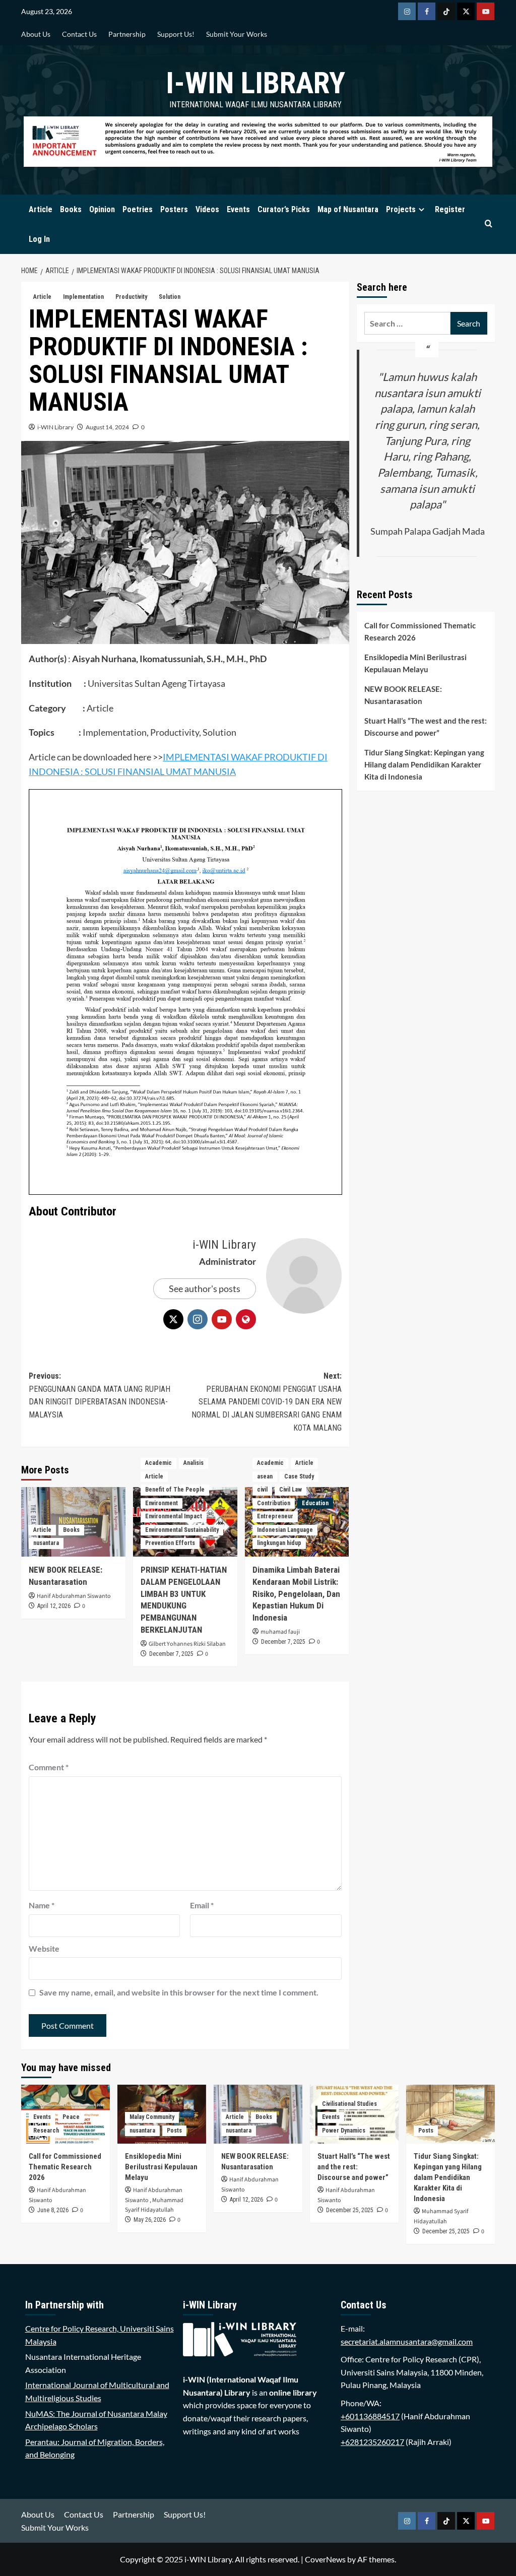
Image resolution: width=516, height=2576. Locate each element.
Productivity (131, 297)
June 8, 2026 (53, 2210)
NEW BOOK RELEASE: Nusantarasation (403, 695)
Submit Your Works (237, 34)
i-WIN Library (255, 83)
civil (262, 1490)
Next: (266, 1402)
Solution (170, 297)
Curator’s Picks (284, 209)
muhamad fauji (280, 1632)
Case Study (299, 1476)
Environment (162, 1503)
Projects (401, 209)
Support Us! (176, 34)
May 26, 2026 (150, 2220)
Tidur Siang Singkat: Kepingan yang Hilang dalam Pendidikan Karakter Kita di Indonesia (424, 764)
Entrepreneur (275, 1516)
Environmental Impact (174, 1516)
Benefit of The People (175, 1490)
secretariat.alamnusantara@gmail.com (407, 2341)
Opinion (102, 209)
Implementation (83, 297)
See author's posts (205, 1289)
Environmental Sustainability (182, 1530)
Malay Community (152, 2117)
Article (41, 209)
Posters (174, 209)
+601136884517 (370, 2416)
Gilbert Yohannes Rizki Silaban (187, 1644)
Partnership (127, 34)
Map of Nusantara (348, 209)
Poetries (138, 209)
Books (71, 209)
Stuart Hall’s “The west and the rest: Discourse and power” (426, 727)
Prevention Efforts (170, 1543)
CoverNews (325, 2559)
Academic (158, 1463)
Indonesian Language (285, 1530)
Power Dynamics (344, 2131)
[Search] (489, 224)
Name (42, 1905)
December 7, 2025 (171, 1654)
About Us (36, 34)
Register (450, 209)
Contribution (274, 1503)
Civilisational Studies (349, 2104)
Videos (207, 209)
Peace (71, 2117)
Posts (174, 2131)
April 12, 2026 (54, 1606)
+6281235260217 (372, 2442)
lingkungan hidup (279, 1543)
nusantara (46, 1543)
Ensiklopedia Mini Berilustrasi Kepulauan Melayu (415, 663)
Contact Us (79, 34)
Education (315, 1503)
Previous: (100, 1395)
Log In (39, 239)
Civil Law (291, 1490)
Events (238, 209)
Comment (49, 1767)
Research (46, 2131)
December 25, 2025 (350, 2210)
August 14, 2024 (107, 427)
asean (265, 1476)
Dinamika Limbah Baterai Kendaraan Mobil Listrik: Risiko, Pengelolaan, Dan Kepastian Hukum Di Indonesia (296, 1594)
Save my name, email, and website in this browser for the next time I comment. (179, 1992)
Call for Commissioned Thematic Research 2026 (420, 631)
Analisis (193, 1463)
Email (202, 1905)
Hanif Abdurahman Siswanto (74, 1596)
